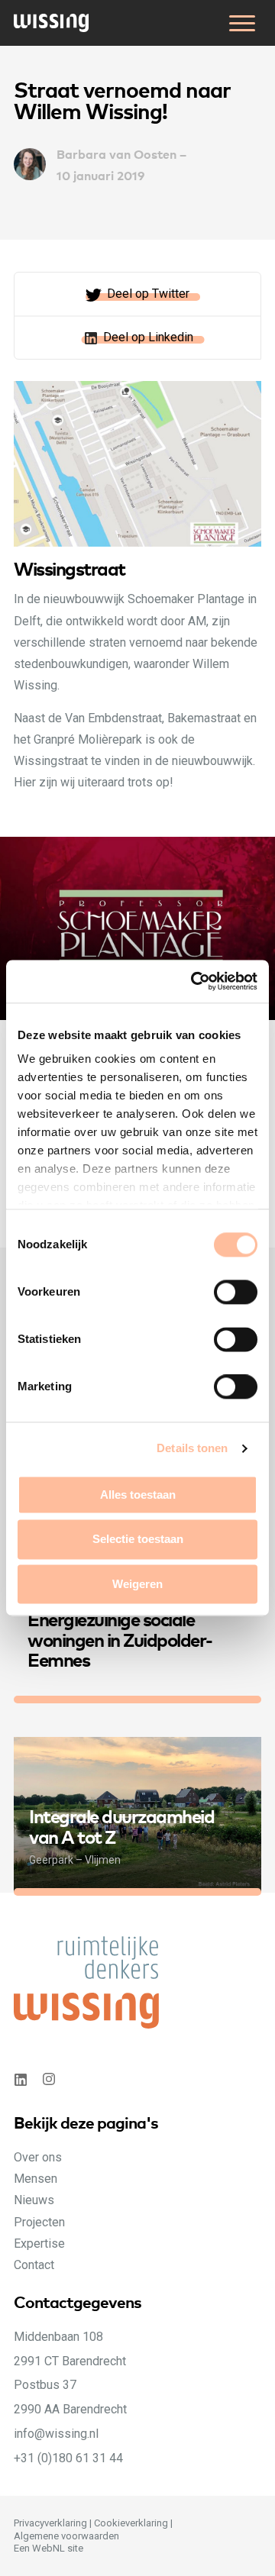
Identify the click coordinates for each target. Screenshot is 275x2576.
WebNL (49, 2548)
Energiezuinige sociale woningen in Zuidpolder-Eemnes (120, 1638)
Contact (34, 2265)
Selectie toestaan (138, 1540)
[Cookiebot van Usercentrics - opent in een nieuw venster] (194, 981)
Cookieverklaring (131, 2523)
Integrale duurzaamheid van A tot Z (121, 1825)
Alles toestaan (138, 1495)
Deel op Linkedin (148, 337)
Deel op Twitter (148, 294)
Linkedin (20, 2079)
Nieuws (34, 2200)
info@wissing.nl (56, 2434)
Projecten (39, 2222)
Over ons (38, 2157)
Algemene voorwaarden (66, 2536)
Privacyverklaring (50, 2523)
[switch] (251, 1309)
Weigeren (137, 1584)
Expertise (39, 2244)
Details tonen (192, 1448)
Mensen (36, 2179)
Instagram (50, 2079)
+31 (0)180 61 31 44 (68, 2458)
